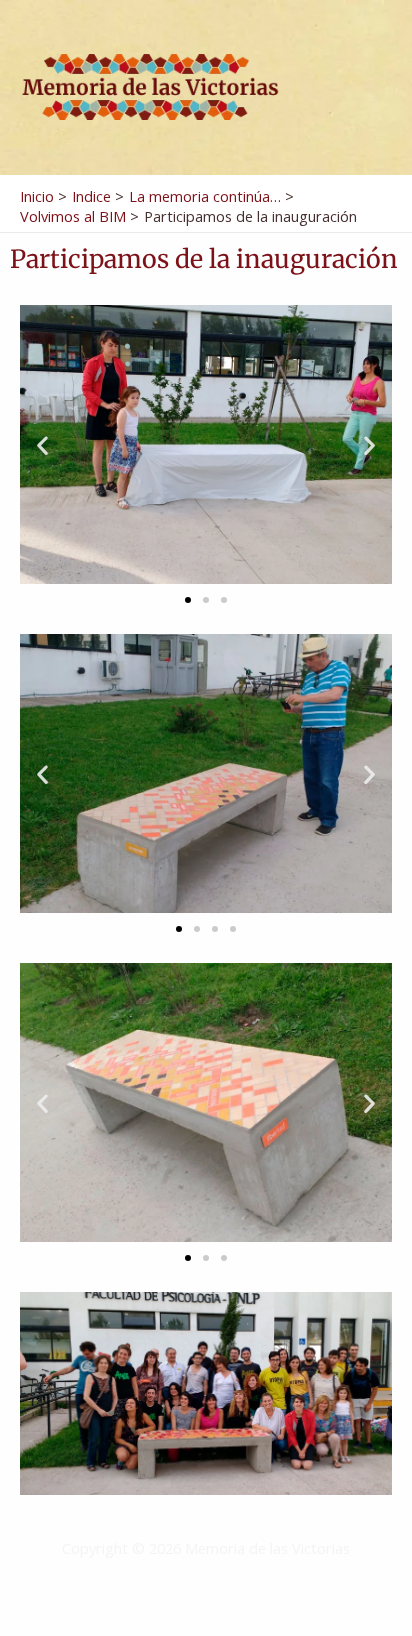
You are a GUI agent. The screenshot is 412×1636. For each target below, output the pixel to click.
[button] (42, 444)
